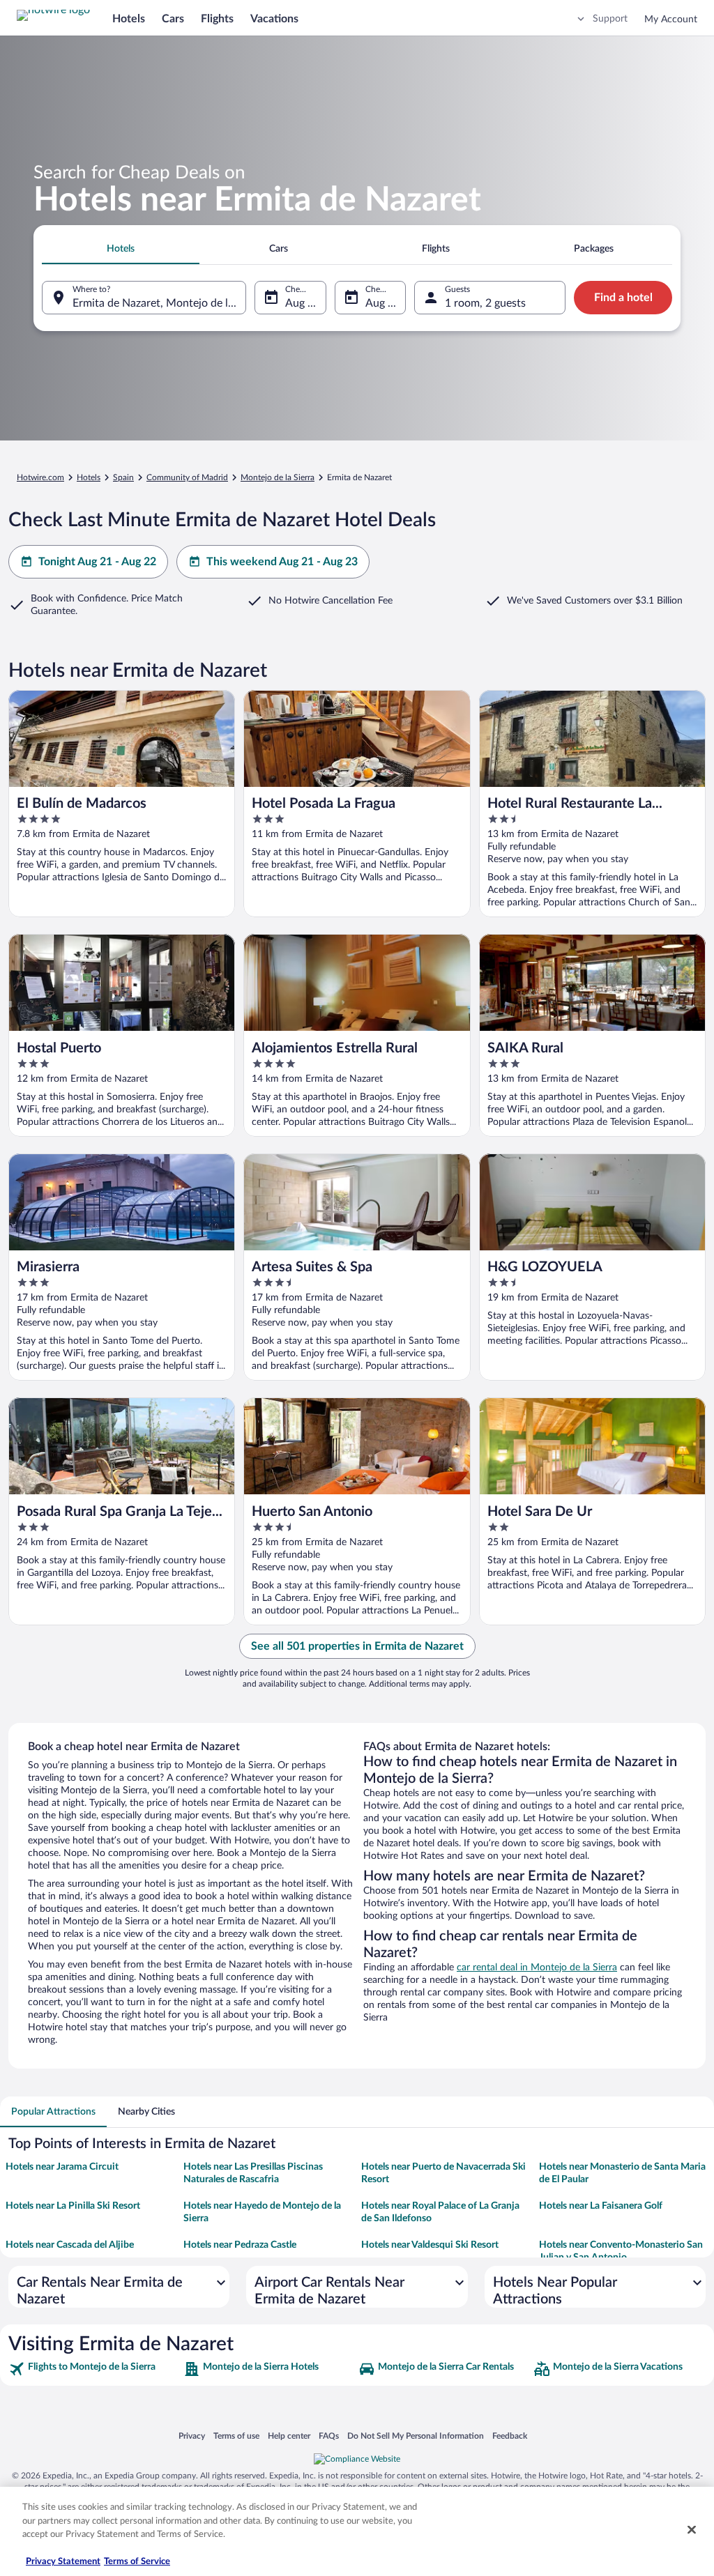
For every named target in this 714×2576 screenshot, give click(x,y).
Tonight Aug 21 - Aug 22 (97, 562)
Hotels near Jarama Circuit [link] (62, 2167)
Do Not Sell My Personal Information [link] (416, 2436)
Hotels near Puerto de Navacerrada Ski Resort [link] (443, 2173)
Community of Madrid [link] (187, 477)
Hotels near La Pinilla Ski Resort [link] (73, 2206)
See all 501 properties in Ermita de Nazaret (357, 1646)
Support (610, 19)
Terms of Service (137, 2562)
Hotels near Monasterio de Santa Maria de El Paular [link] (622, 2173)
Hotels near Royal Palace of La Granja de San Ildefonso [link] (440, 2212)
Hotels (129, 19)
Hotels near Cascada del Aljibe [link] (70, 2245)
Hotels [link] (89, 477)
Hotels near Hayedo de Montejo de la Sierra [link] (262, 2212)
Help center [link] (289, 2436)
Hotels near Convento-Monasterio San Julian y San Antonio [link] (621, 2251)
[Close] (692, 2530)
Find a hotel (623, 298)
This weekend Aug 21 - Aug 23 (282, 562)
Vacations (274, 19)
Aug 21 (303, 303)
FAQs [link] (329, 2436)
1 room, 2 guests (485, 303)
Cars (173, 19)
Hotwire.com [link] (40, 477)
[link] (94, 2369)
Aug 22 (383, 303)
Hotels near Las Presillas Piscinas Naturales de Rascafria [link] (253, 2173)
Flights (217, 19)
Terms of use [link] (236, 2436)
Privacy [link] (192, 2436)
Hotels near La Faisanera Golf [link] (601, 2206)
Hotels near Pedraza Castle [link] (240, 2245)
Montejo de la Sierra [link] (278, 477)
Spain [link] (123, 477)
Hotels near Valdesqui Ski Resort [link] (430, 2245)
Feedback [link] (510, 2436)
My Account (671, 20)
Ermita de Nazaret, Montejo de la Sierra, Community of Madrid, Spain (159, 303)
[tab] (121, 249)
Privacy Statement (63, 2562)
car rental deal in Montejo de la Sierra (537, 1968)
